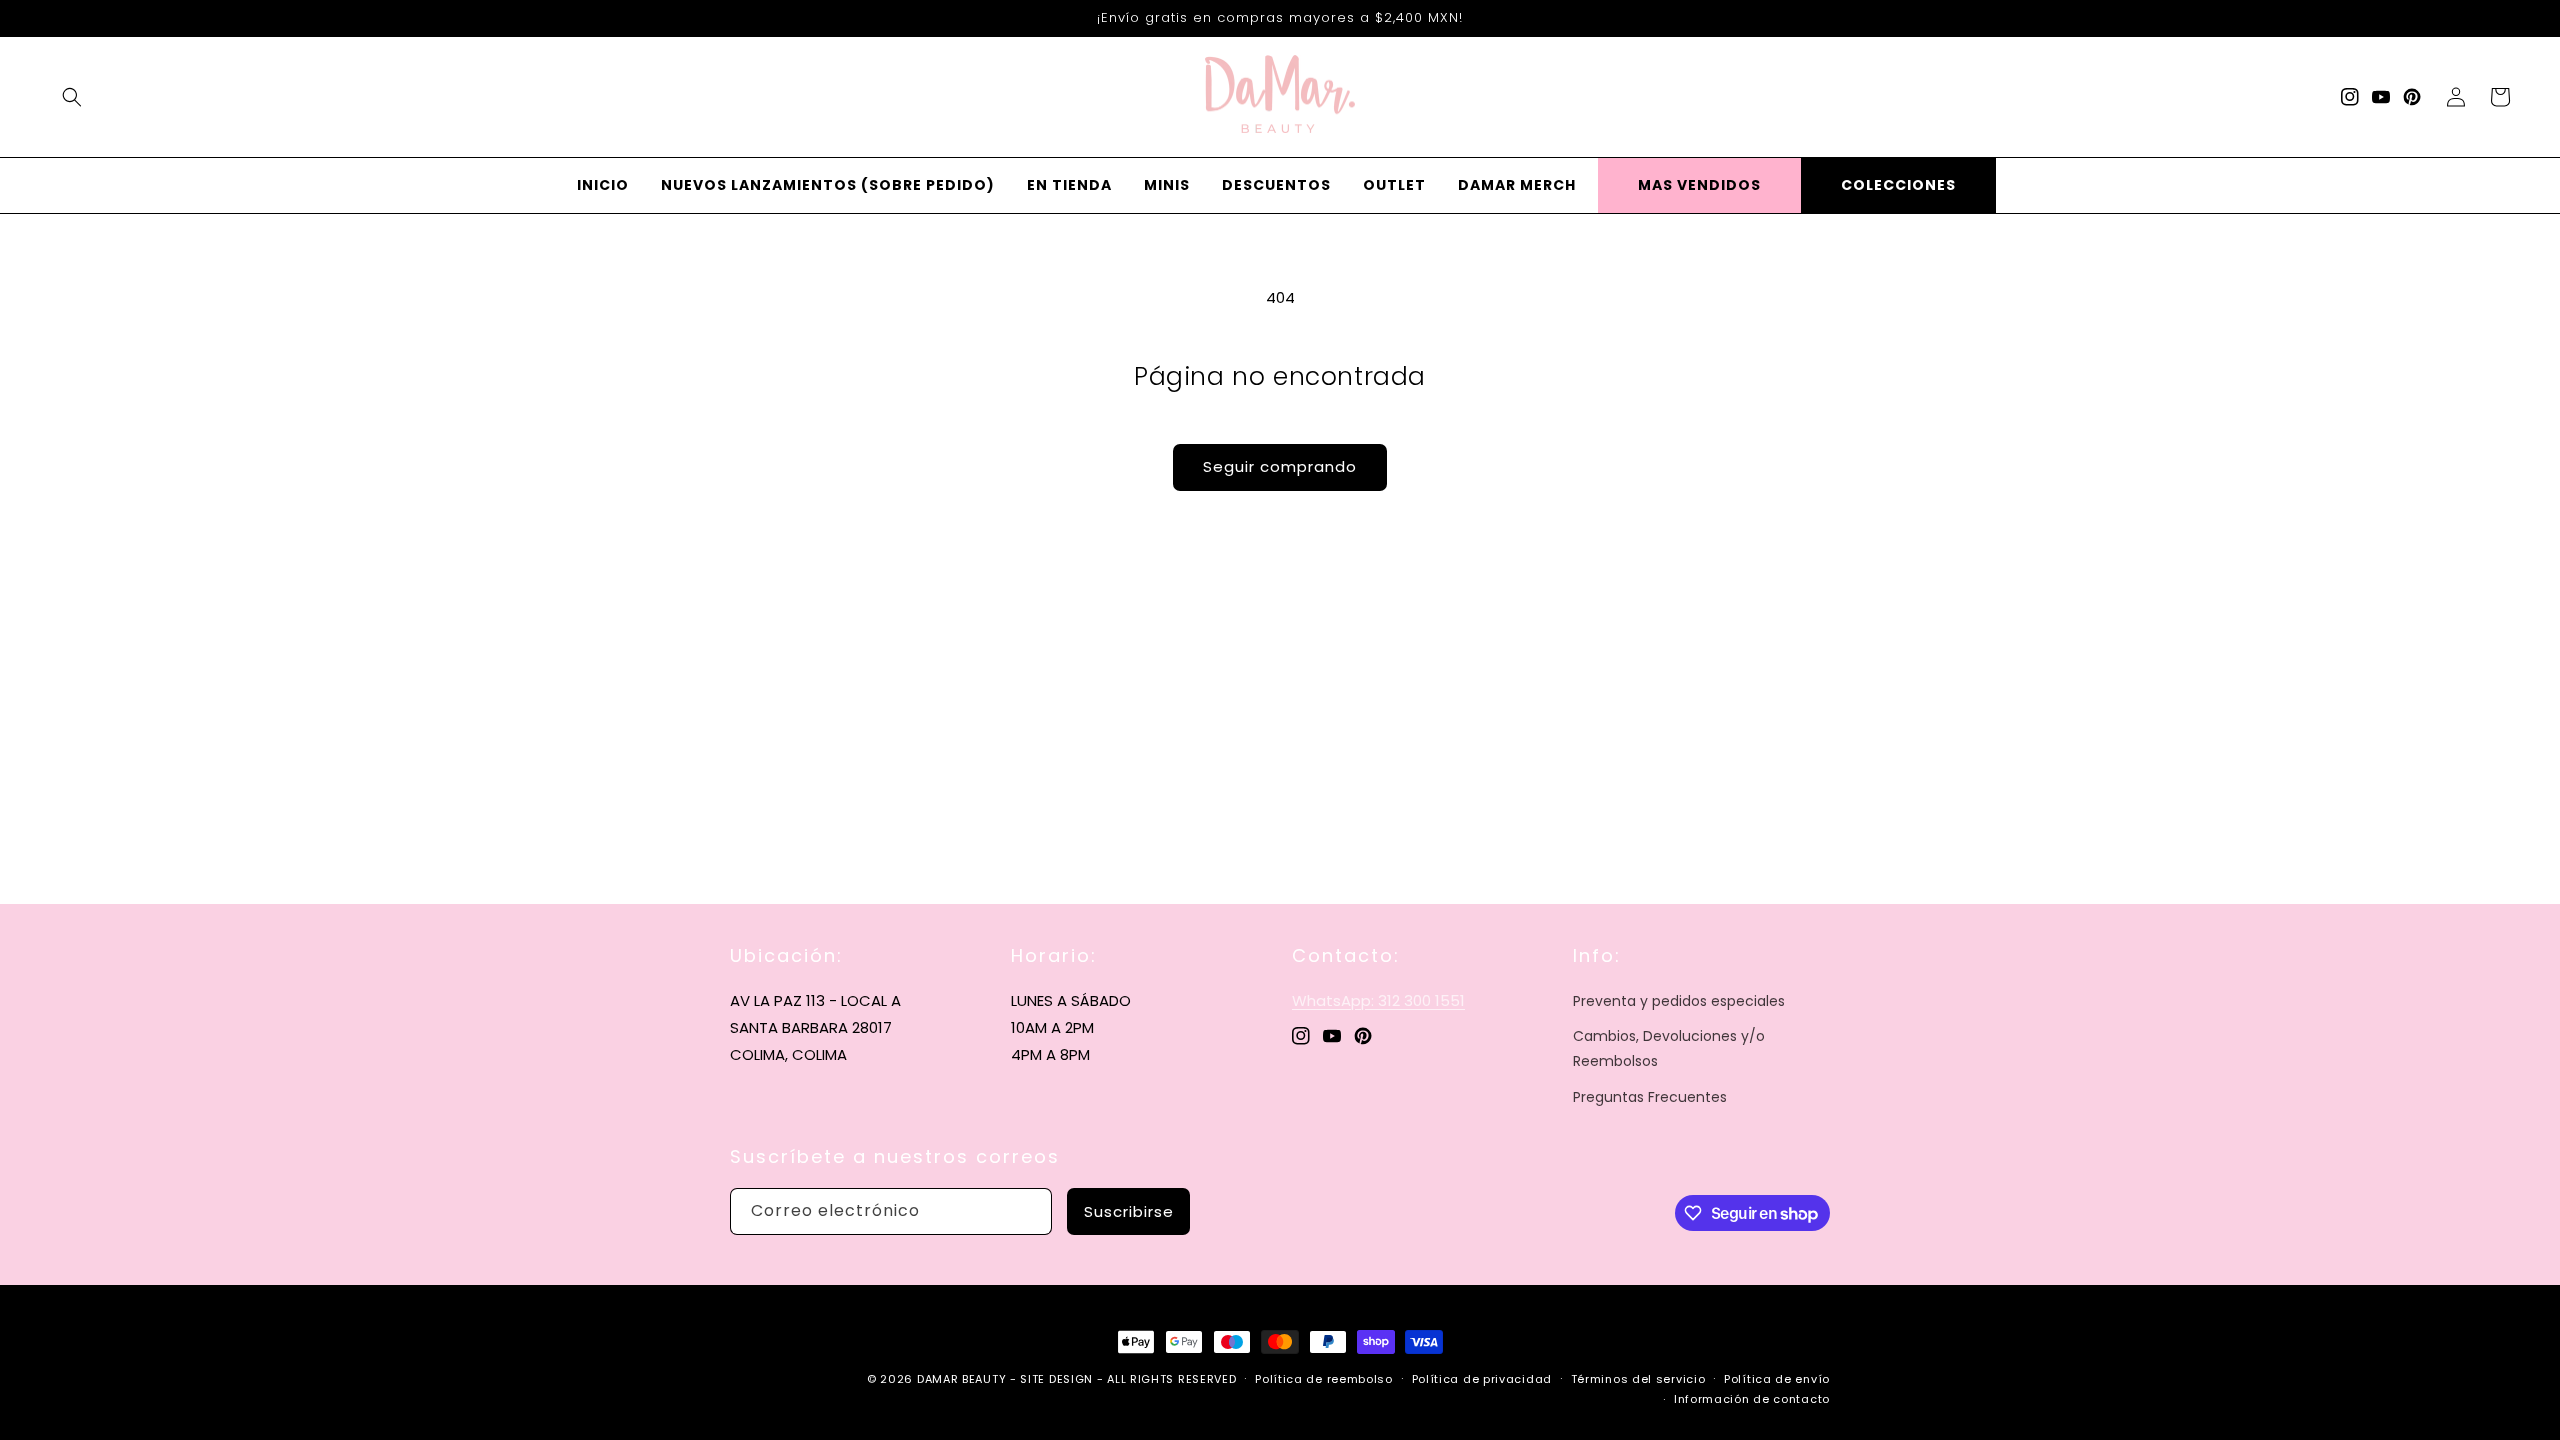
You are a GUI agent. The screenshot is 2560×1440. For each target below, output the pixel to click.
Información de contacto (1752, 1399)
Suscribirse (1129, 1211)
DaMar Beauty (961, 1379)
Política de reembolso (1324, 1379)
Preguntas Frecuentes (1650, 1097)
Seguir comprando (1280, 466)
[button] (72, 97)
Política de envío (1777, 1379)
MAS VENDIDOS (1699, 185)
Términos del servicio (1638, 1379)
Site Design (1056, 1379)
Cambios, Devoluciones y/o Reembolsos (1669, 1048)
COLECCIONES (1898, 185)
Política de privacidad (1482, 1379)
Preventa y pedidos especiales (1679, 1001)
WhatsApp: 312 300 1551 (1378, 1000)
